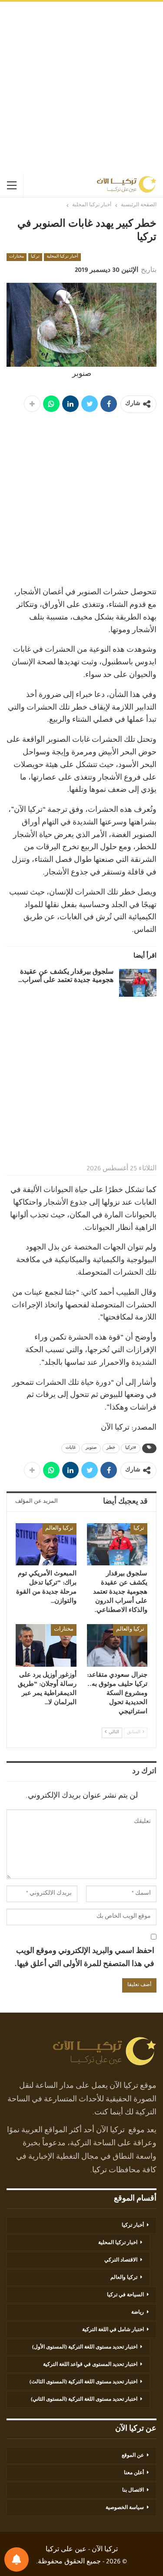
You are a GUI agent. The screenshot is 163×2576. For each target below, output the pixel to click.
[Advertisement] (81, 88)
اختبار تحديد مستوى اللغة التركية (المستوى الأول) (85, 2348)
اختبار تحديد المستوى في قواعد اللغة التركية (90, 2365)
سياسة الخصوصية (125, 2508)
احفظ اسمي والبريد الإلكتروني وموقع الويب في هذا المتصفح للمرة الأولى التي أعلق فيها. (84, 1958)
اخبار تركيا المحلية (118, 2243)
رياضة (138, 2313)
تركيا (35, 257)
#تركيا (131, 1448)
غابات (71, 1448)
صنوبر (91, 1448)
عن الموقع (133, 2456)
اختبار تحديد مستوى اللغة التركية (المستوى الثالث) (83, 2382)
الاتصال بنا (133, 2491)
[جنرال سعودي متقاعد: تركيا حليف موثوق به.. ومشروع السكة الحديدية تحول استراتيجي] (117, 1645)
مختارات (17, 257)
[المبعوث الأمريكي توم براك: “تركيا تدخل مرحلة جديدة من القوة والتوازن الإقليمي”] (46, 1544)
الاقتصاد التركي (121, 2261)
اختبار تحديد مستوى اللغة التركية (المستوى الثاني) (84, 2400)
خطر (111, 1448)
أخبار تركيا (133, 2226)
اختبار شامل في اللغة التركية (113, 2330)
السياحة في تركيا (125, 2295)
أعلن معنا (134, 2473)
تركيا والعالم (59, 1529)
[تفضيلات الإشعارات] (17, 2559)
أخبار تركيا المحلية (62, 257)
